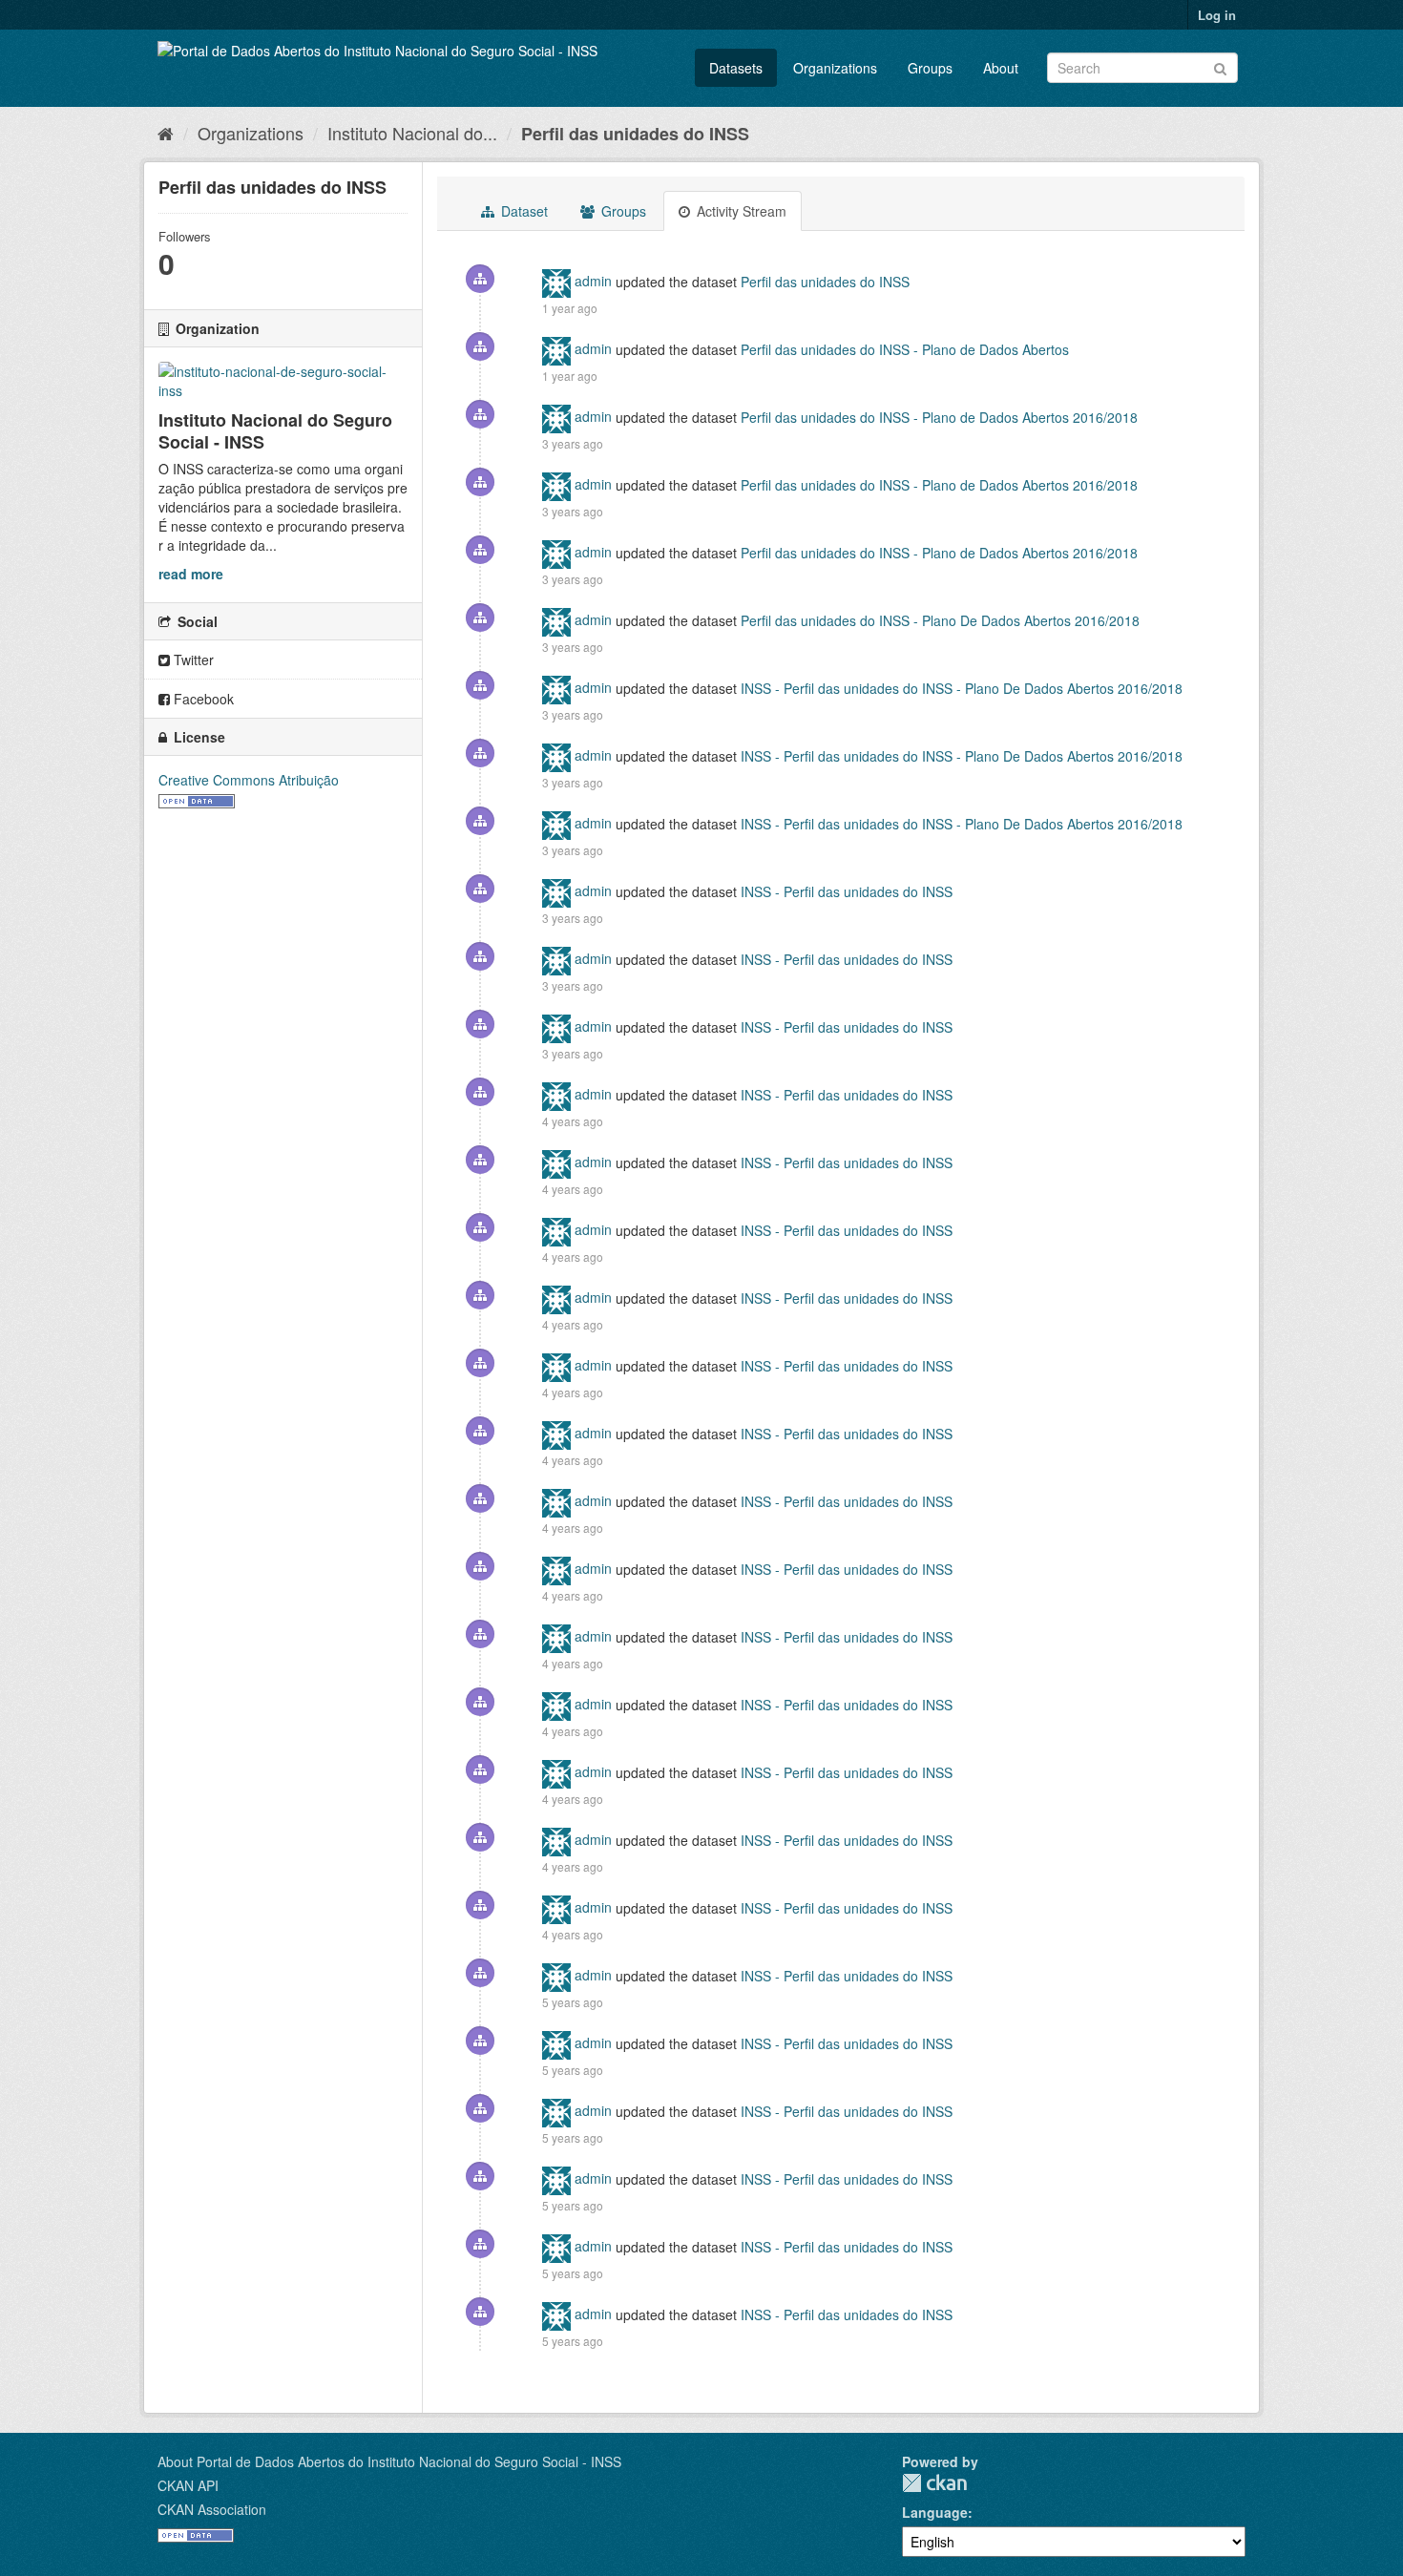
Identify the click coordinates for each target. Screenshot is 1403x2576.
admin (593, 281)
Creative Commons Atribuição (249, 780)
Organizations (835, 68)
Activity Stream (740, 211)
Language (935, 2512)
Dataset (523, 211)
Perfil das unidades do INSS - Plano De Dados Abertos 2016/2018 (940, 619)
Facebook (202, 699)
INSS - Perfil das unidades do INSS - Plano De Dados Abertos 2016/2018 (962, 687)
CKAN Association (212, 2509)
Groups (930, 68)
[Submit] (1220, 66)
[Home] (166, 133)
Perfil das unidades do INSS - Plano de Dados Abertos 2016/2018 (939, 416)
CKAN (934, 2483)
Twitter (192, 660)
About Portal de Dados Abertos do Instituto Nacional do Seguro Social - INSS (389, 2461)
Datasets (736, 68)
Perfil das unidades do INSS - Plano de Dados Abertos (905, 348)
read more (191, 574)
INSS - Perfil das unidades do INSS (847, 890)
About (1001, 68)
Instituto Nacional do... (412, 133)
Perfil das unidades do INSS (635, 134)
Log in (1217, 15)
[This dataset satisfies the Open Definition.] (197, 799)
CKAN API (188, 2485)
